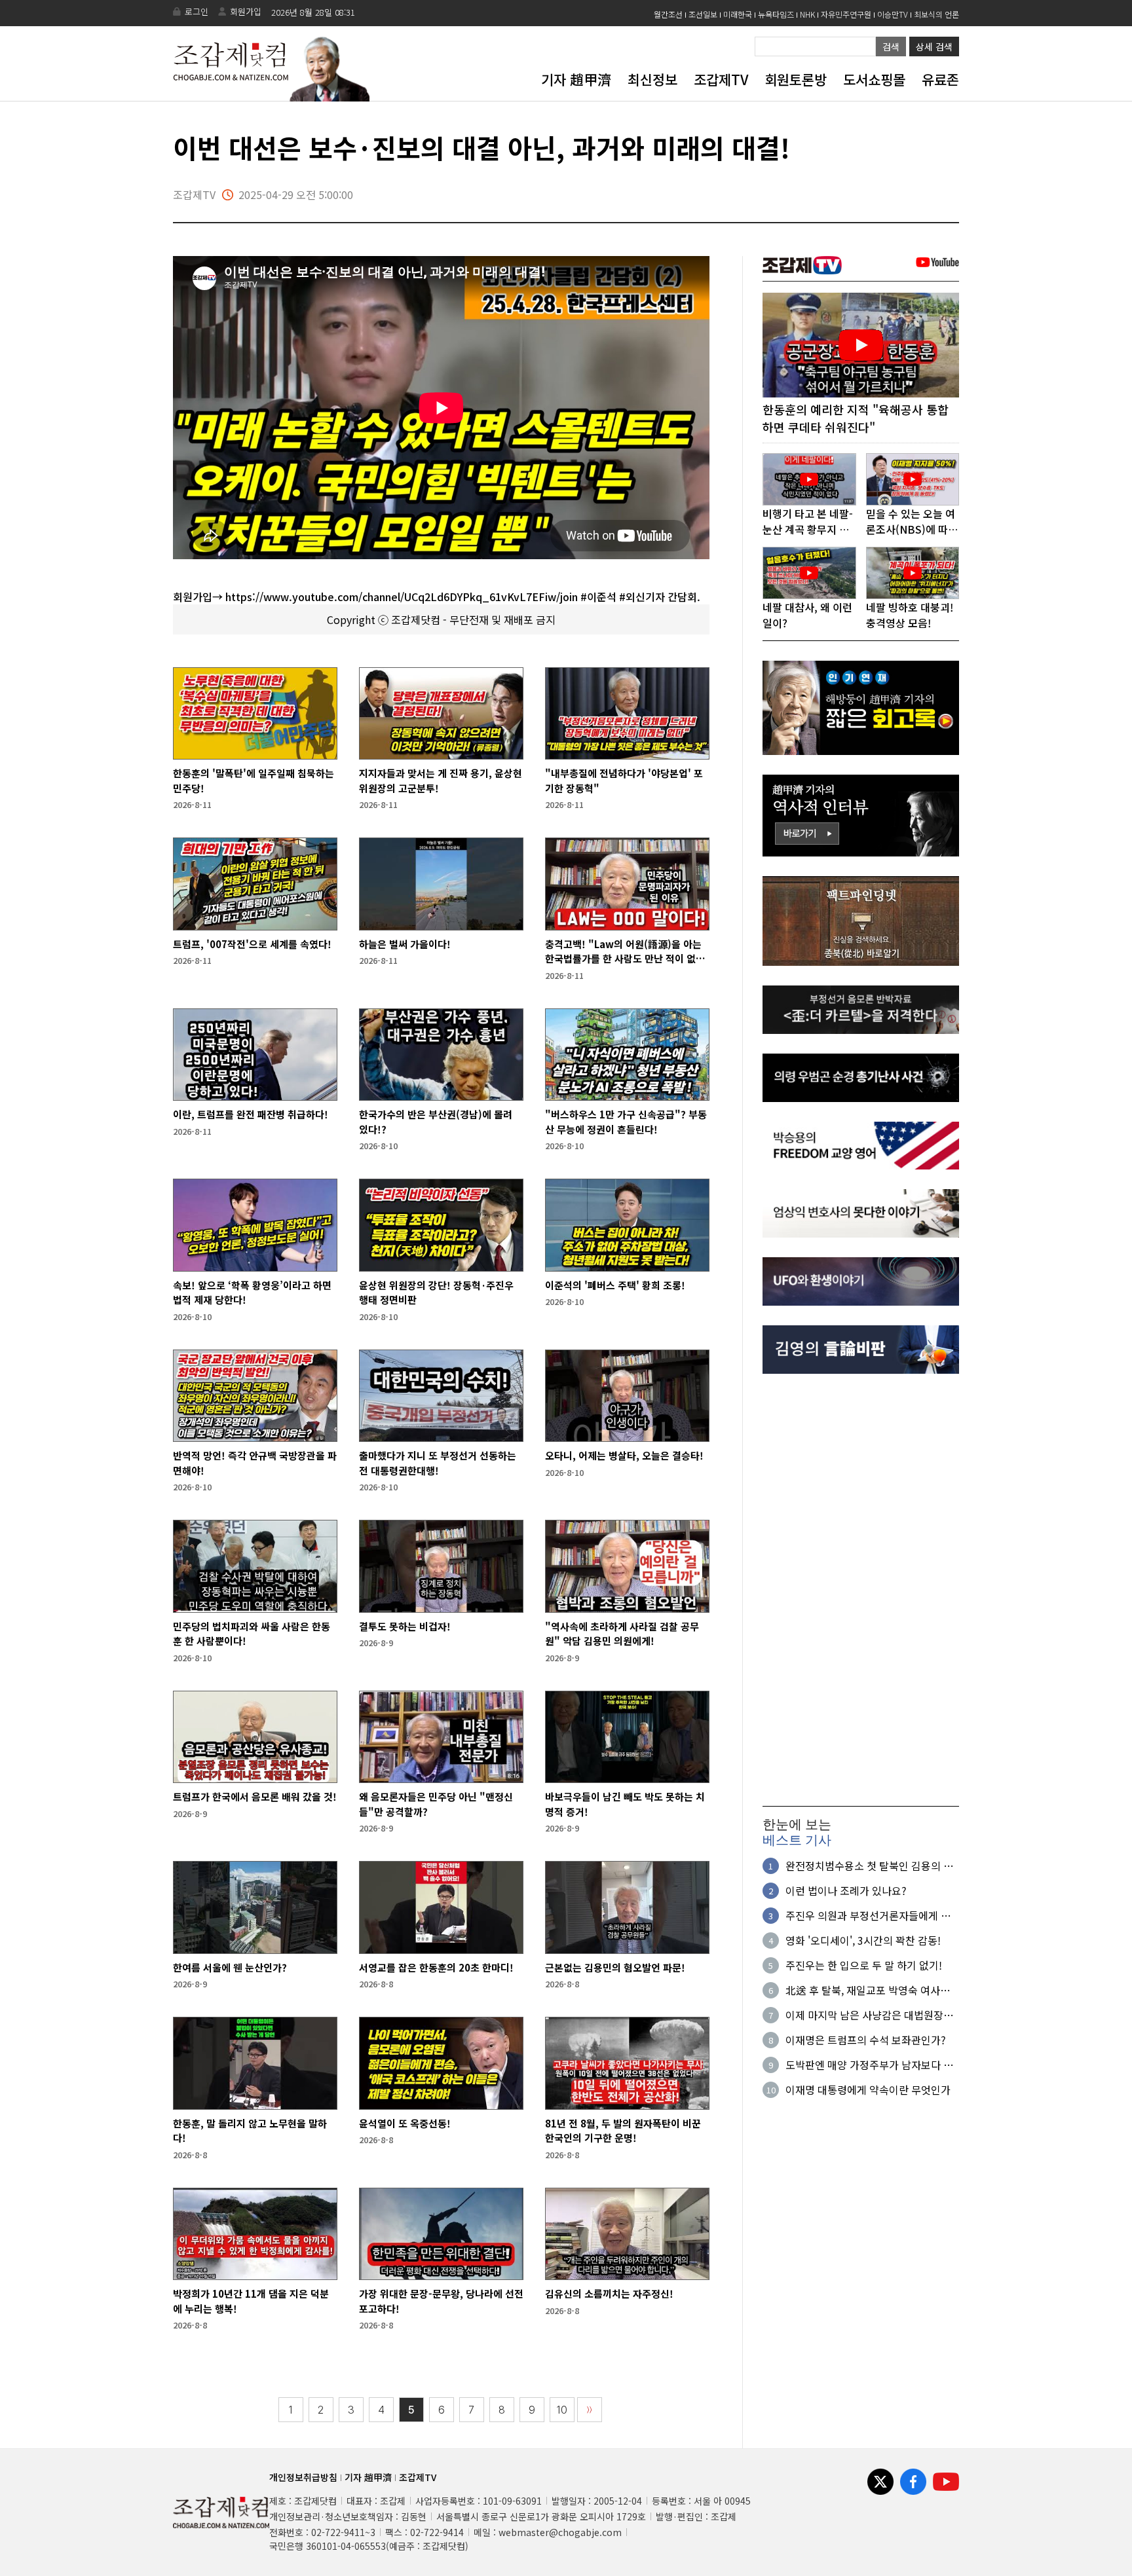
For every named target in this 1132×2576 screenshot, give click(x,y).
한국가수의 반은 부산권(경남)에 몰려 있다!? (436, 1122)
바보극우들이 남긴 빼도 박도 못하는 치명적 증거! (625, 1804)
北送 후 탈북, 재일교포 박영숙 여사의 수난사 (868, 1990)
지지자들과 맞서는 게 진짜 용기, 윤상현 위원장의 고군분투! (441, 781)
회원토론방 (796, 79)
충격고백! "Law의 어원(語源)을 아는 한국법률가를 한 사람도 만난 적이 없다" (623, 952)
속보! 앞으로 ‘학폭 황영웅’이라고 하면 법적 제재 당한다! (252, 1293)
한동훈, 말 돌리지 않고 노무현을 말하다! (250, 2131)
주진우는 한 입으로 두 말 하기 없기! (864, 1965)
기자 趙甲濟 (576, 79)
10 (562, 2410)
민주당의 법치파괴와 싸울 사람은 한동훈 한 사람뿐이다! (252, 1634)
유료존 (940, 79)
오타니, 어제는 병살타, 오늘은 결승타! (624, 1455)
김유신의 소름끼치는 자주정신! (609, 2293)
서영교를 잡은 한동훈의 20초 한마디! (436, 1967)
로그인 (197, 11)
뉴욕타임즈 (776, 14)
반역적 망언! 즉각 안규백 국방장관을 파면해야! (255, 1463)
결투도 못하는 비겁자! (405, 1626)
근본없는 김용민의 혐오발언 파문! (615, 1967)
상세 (934, 46)
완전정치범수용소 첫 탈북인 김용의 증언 (869, 1866)
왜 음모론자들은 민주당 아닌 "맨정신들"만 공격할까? (436, 1804)
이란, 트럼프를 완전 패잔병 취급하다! (251, 1114)
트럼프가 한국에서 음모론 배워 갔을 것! (255, 1796)
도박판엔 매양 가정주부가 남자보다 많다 (869, 2065)
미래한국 (738, 14)
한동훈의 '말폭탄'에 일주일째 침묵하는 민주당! (254, 781)
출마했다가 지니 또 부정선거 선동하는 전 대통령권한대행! (438, 1463)
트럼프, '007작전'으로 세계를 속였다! (252, 944)
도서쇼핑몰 (874, 79)
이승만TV (893, 14)
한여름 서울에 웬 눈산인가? (230, 1967)
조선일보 (703, 14)
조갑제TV (721, 79)
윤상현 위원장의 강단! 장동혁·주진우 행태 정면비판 (436, 1293)
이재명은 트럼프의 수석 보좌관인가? (866, 2040)
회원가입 (246, 11)
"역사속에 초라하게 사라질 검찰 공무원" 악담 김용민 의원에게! (622, 1634)
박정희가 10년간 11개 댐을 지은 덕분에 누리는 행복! (251, 2301)
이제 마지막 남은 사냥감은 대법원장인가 (869, 2015)
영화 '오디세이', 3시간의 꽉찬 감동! (863, 1940)
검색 (891, 46)
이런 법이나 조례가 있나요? (846, 1890)
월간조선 (668, 14)
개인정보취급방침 (303, 2477)
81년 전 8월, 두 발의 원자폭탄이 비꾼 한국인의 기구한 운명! (623, 2131)
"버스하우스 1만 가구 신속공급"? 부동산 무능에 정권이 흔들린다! (626, 1122)
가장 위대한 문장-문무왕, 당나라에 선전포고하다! (441, 2301)
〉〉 (590, 2410)
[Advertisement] (861, 1590)
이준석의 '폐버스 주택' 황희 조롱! (615, 1285)
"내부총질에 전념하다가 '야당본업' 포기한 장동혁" (624, 781)
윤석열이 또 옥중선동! (405, 2123)
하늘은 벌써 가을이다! (405, 944)
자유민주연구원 (846, 14)
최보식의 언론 (936, 14)
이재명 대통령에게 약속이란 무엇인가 (868, 2089)
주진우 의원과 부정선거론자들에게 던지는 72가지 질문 (868, 1915)
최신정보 (652, 79)
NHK (807, 14)
